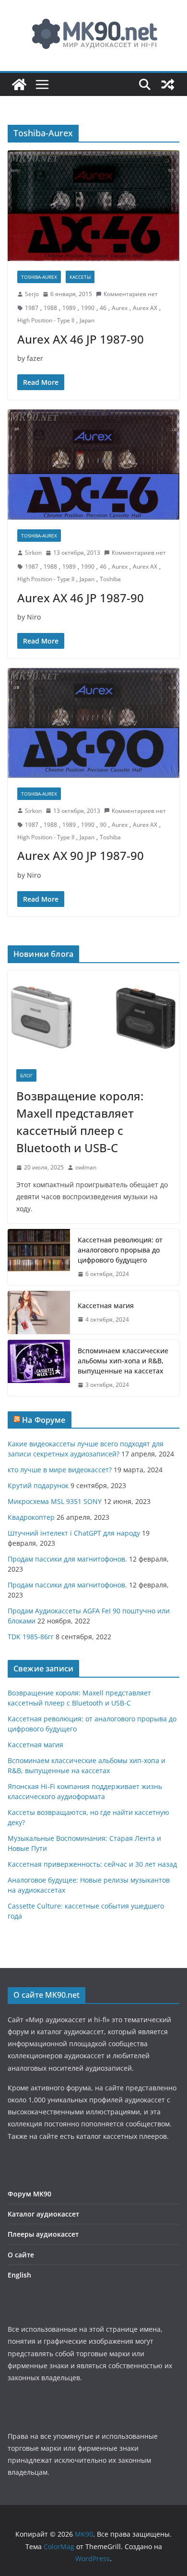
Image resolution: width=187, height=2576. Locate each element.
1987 (32, 308)
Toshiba (110, 579)
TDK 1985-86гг (31, 1637)
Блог (26, 1075)
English (19, 2275)
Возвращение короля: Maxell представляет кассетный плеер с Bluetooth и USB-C (80, 1122)
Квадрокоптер (31, 1517)
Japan (87, 320)
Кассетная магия (106, 1306)
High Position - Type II (46, 320)
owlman (86, 1167)
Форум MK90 (29, 2194)
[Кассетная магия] (39, 1312)
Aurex (120, 308)
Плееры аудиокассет (43, 2234)
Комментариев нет (131, 294)
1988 (50, 308)
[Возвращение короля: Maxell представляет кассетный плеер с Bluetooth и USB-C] (93, 1015)
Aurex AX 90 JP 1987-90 (81, 855)
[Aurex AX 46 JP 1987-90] (93, 205)
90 (103, 825)
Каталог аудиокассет (43, 2214)
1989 (69, 308)
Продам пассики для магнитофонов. (67, 1559)
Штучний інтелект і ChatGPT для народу (74, 1533)
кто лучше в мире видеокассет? (60, 1470)
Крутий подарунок (38, 1485)
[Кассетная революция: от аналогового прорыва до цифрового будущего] (39, 1257)
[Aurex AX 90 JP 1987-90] (93, 723)
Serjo (32, 294)
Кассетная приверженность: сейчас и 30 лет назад (92, 1864)
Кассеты (80, 277)
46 (103, 308)
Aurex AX (145, 308)
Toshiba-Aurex (39, 277)
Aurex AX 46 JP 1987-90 (81, 339)
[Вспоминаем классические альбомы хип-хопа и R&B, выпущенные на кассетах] (39, 1368)
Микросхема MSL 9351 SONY (55, 1501)
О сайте (21, 2255)
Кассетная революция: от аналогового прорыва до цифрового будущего (120, 1250)
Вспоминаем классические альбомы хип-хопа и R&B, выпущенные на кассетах (123, 1361)
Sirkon (33, 553)
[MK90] (19, 84)
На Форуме (44, 1420)
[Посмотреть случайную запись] (168, 84)
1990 (88, 308)
